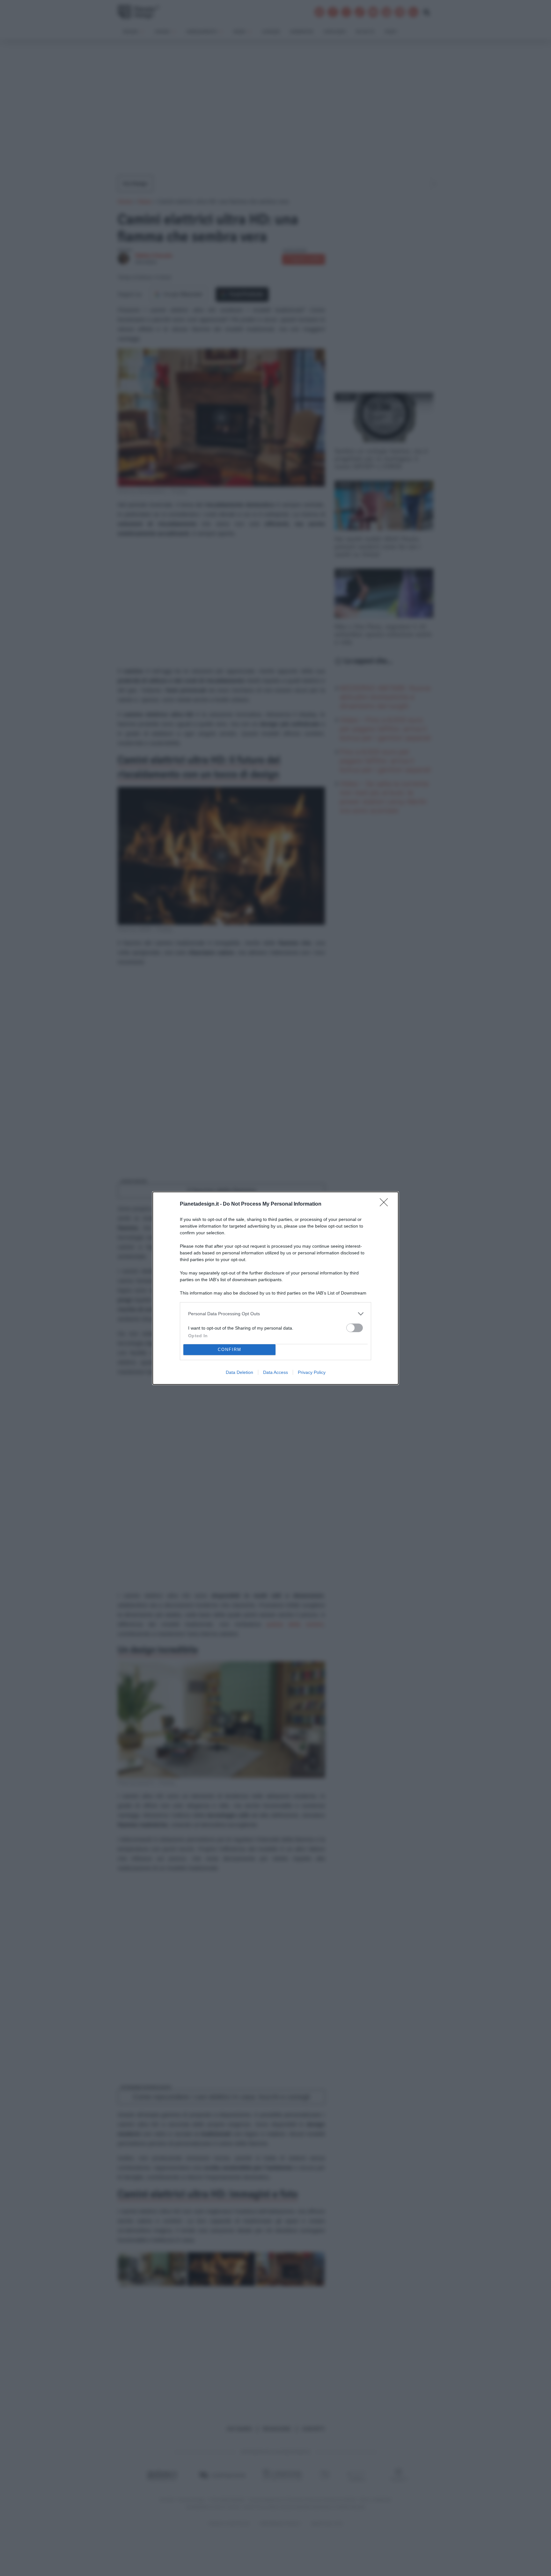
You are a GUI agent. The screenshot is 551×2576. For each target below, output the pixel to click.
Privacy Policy (312, 1372)
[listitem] (275, 1314)
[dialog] (275, 1288)
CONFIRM (230, 1350)
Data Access (275, 1372)
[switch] (355, 1328)
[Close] (386, 1204)
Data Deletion (239, 1372)
